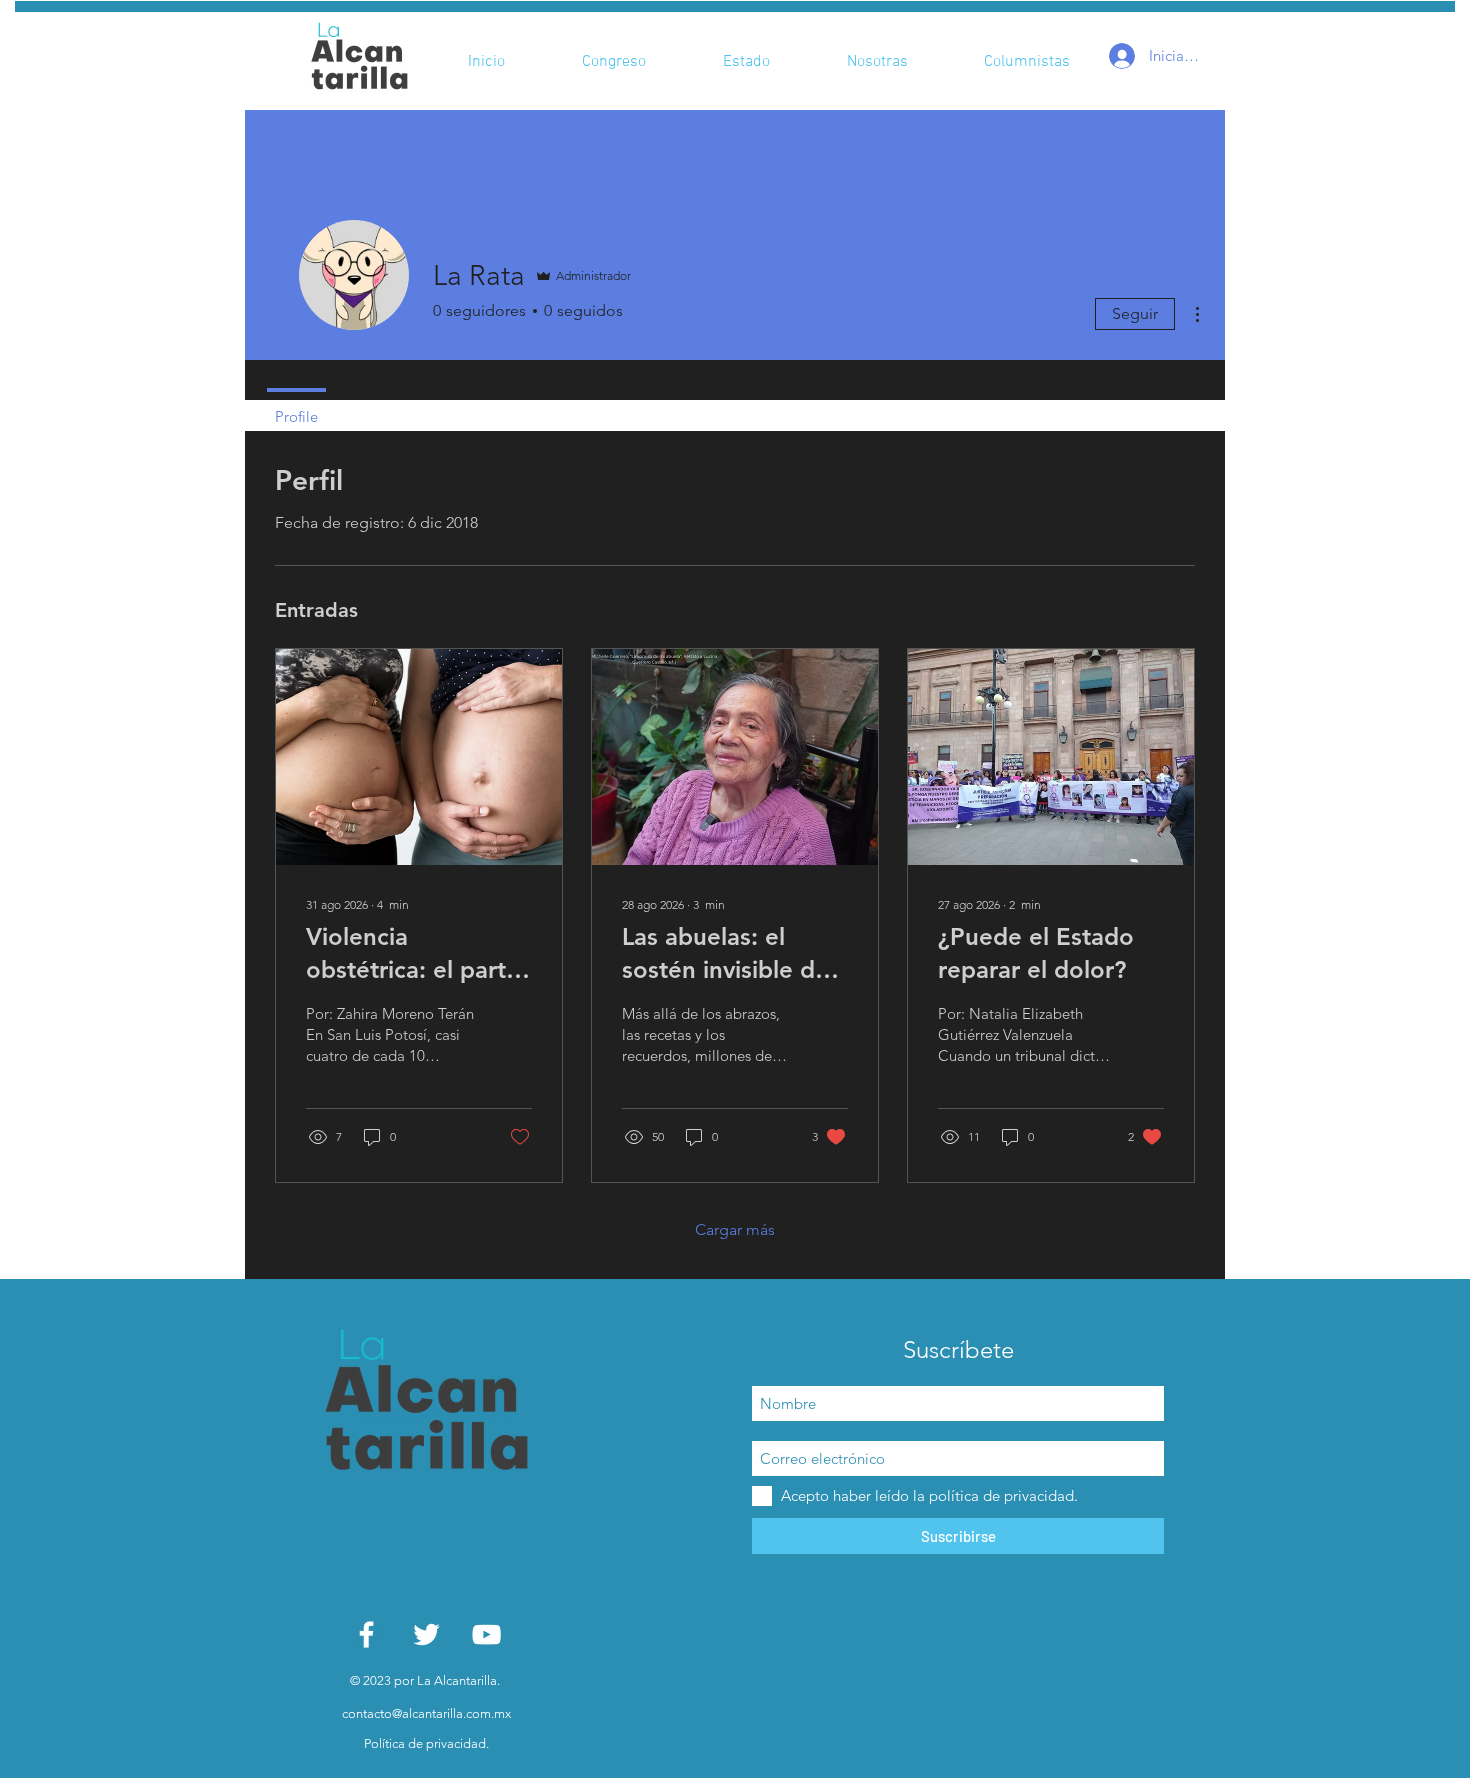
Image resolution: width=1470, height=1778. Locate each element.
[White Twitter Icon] (426, 1634)
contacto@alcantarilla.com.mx (426, 1713)
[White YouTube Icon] (486, 1634)
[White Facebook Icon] (366, 1634)
